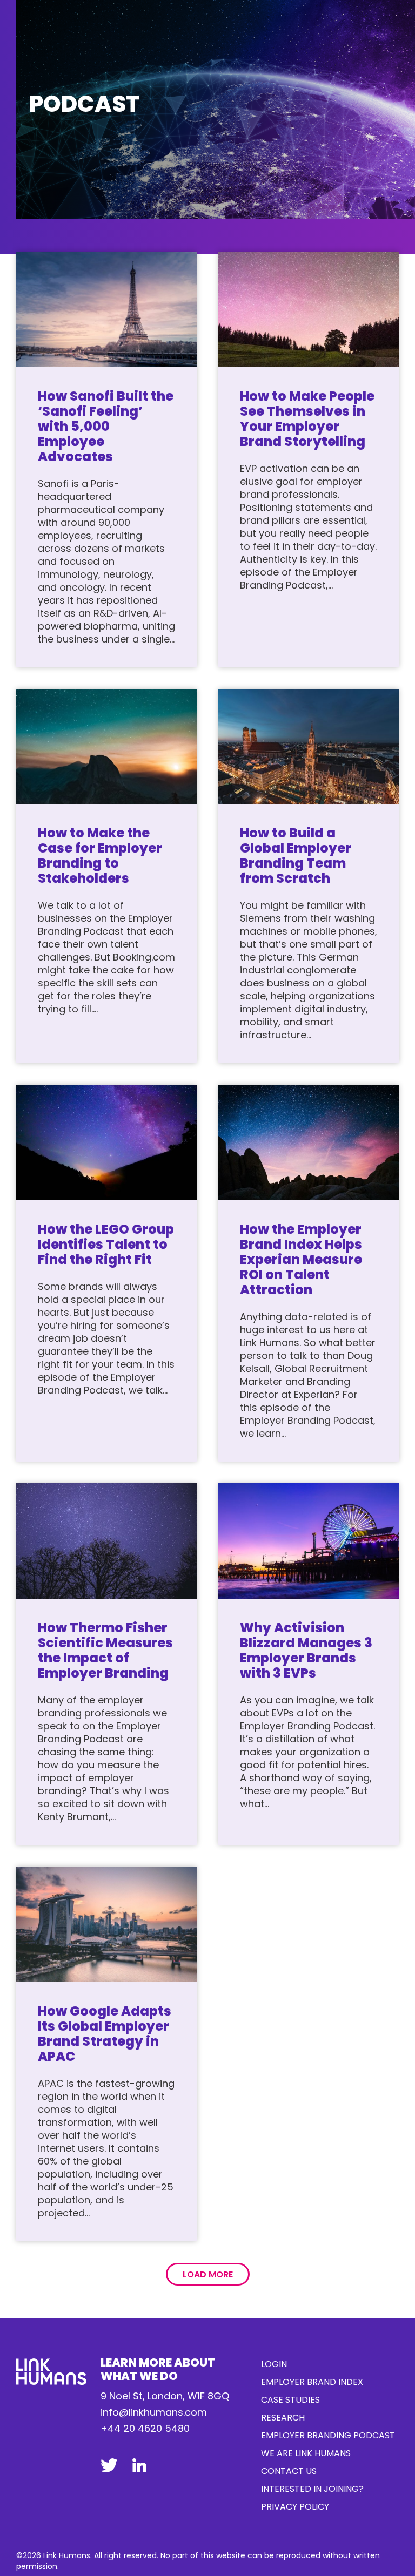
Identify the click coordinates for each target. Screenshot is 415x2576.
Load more (208, 2274)
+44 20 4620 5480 (145, 2428)
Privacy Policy (295, 2507)
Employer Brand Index (312, 2382)
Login (274, 2364)
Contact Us (289, 2471)
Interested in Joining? (312, 2489)
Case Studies (290, 2400)
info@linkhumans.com (154, 2412)
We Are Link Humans (306, 2453)
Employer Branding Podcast (328, 2435)
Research (283, 2418)
